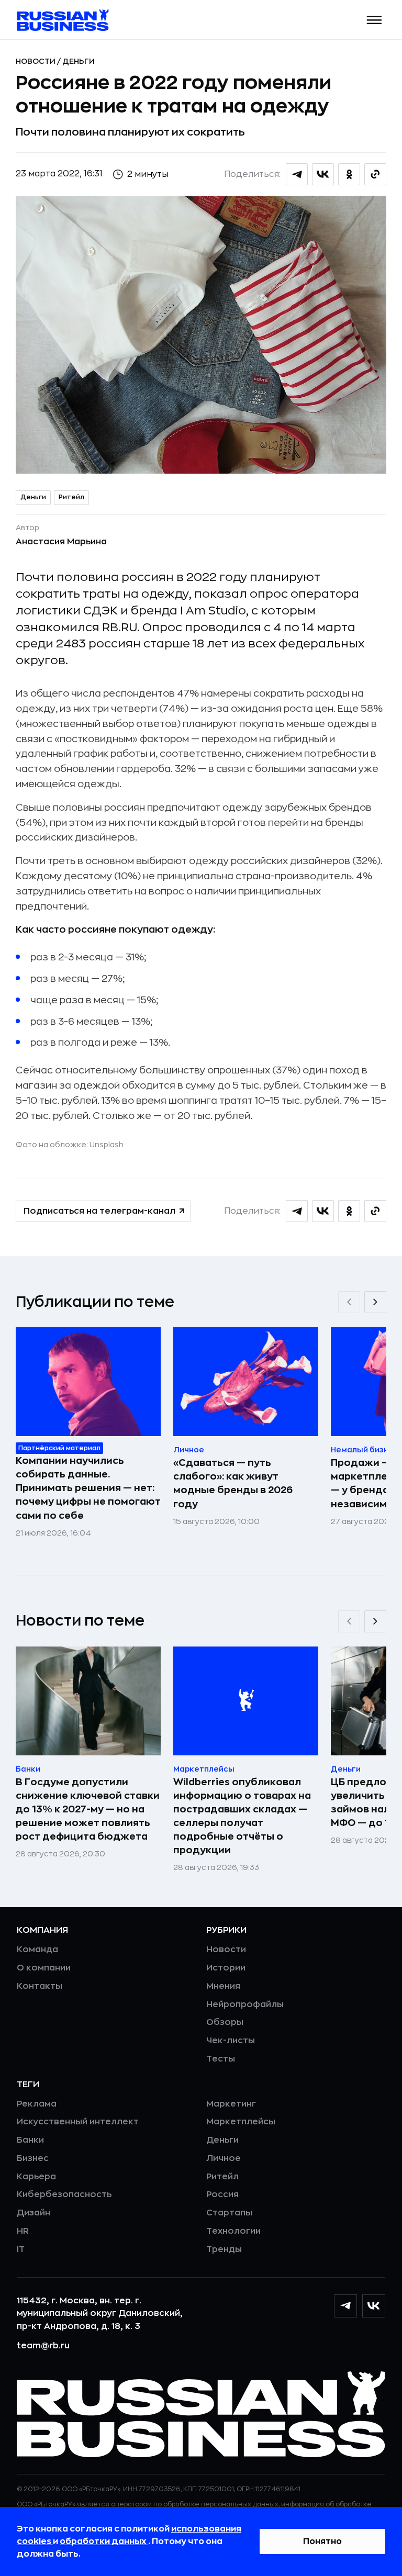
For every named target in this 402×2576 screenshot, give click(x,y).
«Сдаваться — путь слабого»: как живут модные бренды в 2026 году (233, 1483)
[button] (375, 20)
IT (21, 2249)
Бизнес (33, 2158)
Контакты (40, 1986)
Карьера (36, 2177)
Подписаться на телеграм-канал (99, 1211)
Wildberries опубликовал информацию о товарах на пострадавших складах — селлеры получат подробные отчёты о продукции (242, 1816)
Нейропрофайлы (245, 2004)
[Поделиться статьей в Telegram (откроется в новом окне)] (297, 174)
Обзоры (225, 2022)
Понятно (322, 2541)
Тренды (224, 2249)
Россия (222, 2194)
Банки (30, 2140)
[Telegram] (345, 2306)
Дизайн (33, 2213)
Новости (36, 61)
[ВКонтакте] (374, 2306)
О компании (44, 1968)
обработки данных (104, 2541)
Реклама (37, 2104)
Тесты (221, 2059)
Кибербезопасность (64, 2194)
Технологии (233, 2231)
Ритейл (71, 497)
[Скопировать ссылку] (375, 174)
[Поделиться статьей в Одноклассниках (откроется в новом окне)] (349, 174)
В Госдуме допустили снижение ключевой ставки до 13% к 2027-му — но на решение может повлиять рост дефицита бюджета (88, 1809)
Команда (37, 1950)
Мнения (223, 1986)
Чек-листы (231, 2041)
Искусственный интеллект (78, 2122)
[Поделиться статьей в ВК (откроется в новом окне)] (323, 174)
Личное (224, 2158)
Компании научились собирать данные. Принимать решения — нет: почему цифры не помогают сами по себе (88, 1488)
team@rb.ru (43, 2346)
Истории (226, 1968)
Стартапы (229, 2213)
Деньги (79, 61)
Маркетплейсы (241, 2122)
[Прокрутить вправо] (375, 1302)
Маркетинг (231, 2104)
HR (23, 2231)
